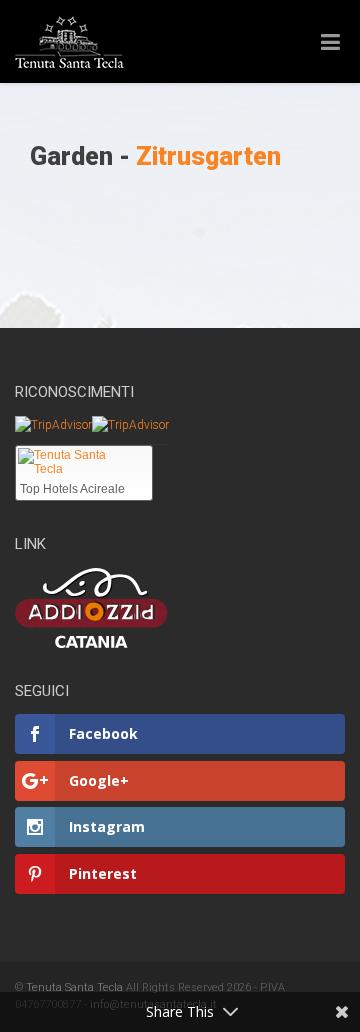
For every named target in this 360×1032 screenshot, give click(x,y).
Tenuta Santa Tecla (74, 987)
